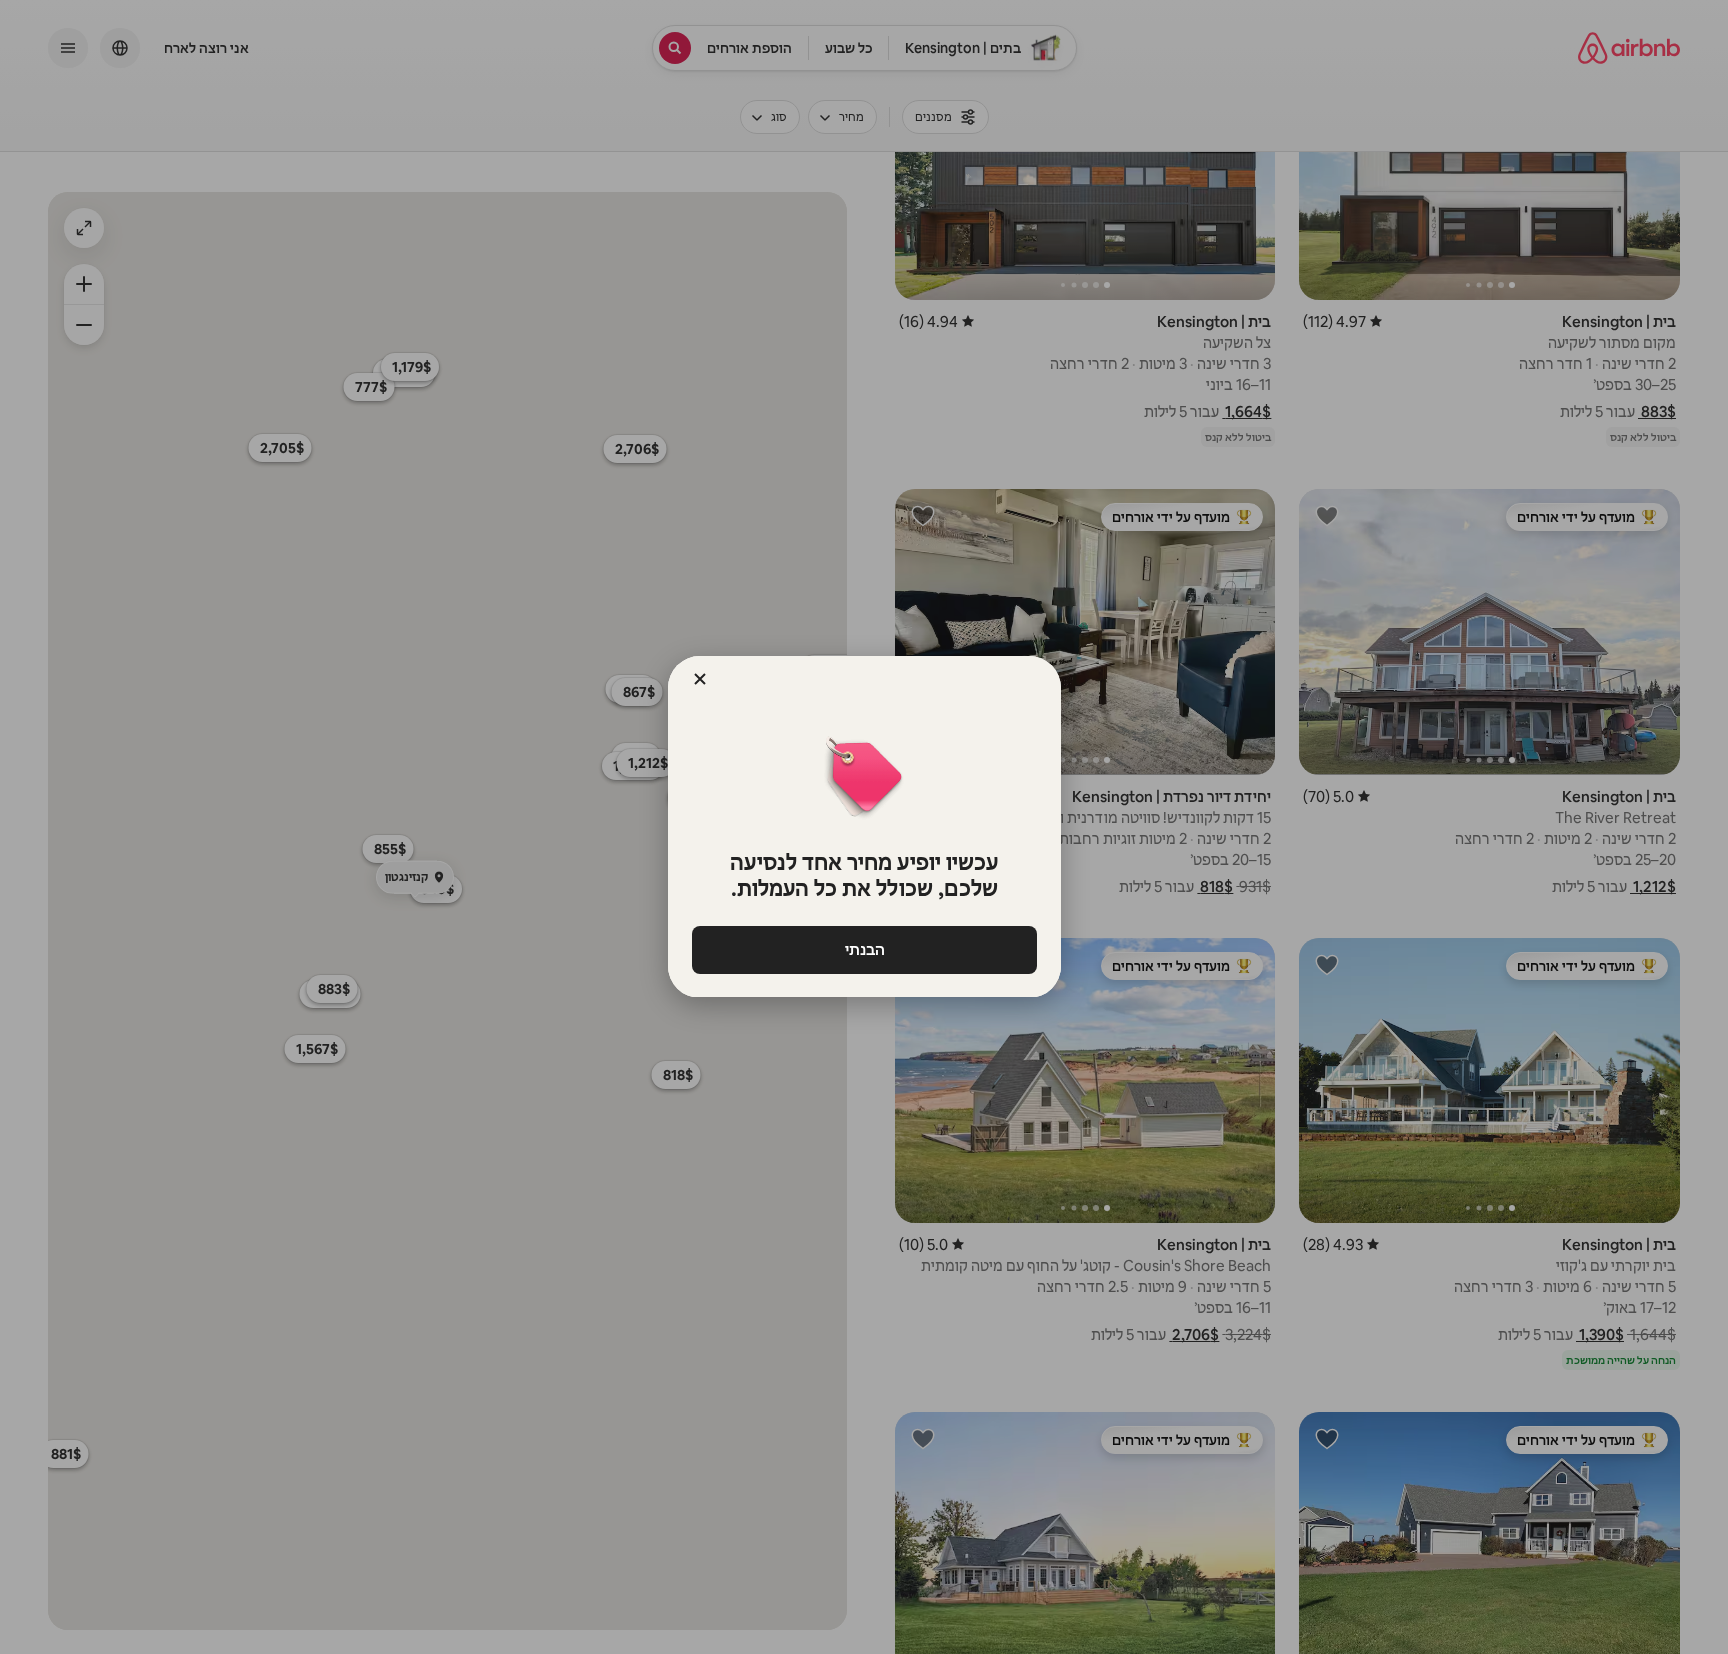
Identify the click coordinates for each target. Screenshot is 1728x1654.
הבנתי (864, 949)
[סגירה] (700, 679)
